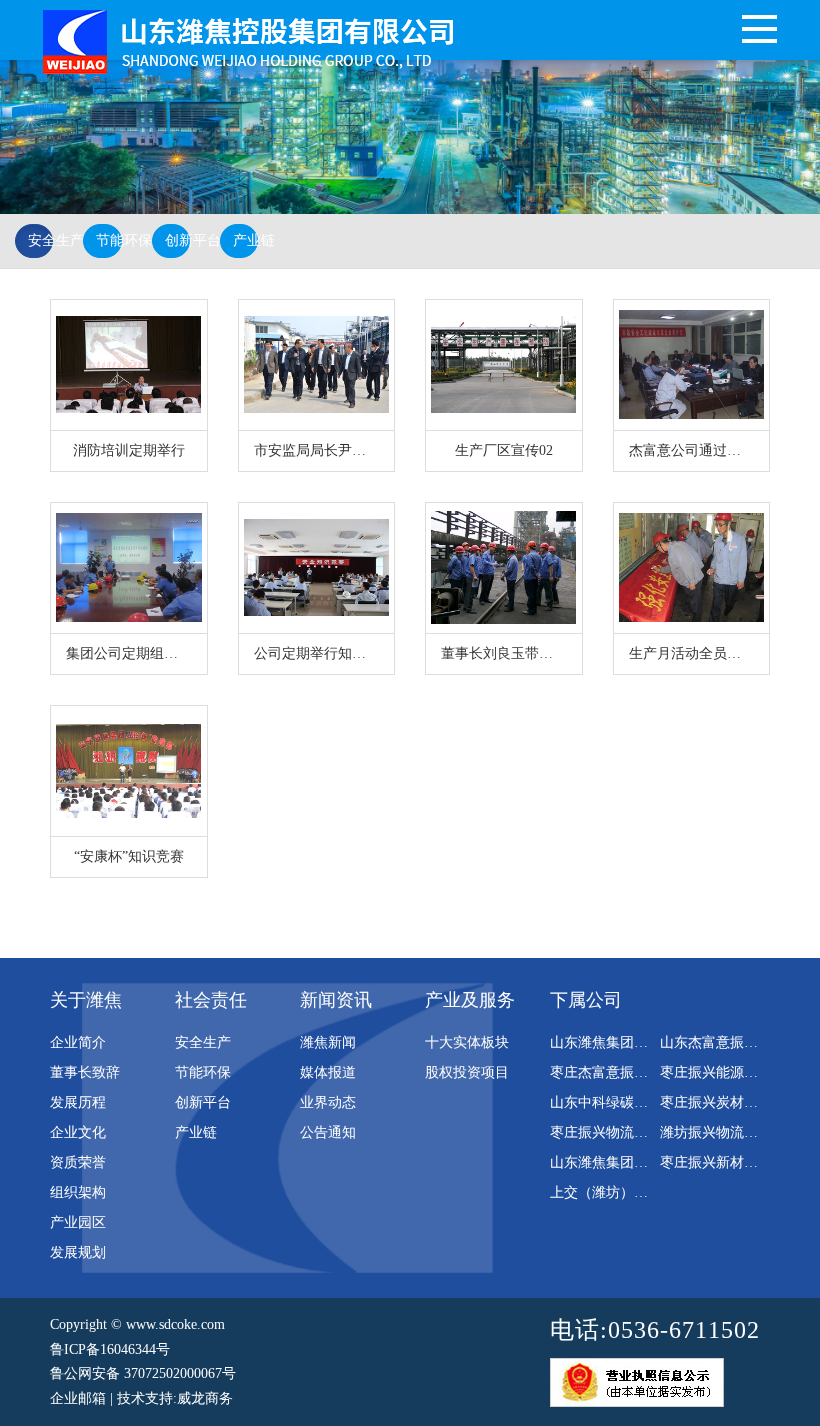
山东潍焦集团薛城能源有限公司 (648, 1042)
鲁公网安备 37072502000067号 (143, 1373)
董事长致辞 (85, 1072)
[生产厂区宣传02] (504, 365)
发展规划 (78, 1252)
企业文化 (78, 1132)
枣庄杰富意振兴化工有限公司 (641, 1072)
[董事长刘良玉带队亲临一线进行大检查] (504, 568)
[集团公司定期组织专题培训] (129, 568)
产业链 (245, 240)
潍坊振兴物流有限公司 (730, 1132)
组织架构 (78, 1192)
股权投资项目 (467, 1072)
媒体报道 (328, 1072)
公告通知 (328, 1132)
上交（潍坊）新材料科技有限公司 (655, 1192)
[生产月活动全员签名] (692, 568)
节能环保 (108, 240)
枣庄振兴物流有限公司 (620, 1132)
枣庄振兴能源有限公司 (730, 1072)
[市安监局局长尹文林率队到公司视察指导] (317, 365)
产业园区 (78, 1222)
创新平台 (177, 240)
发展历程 (78, 1102)
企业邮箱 (78, 1398)
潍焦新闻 (328, 1042)
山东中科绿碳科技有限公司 (634, 1102)
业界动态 (328, 1102)
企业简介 (78, 1042)
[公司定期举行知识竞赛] (317, 568)
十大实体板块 (467, 1042)
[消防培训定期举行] (129, 365)
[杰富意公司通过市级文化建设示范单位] (692, 365)
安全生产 (40, 240)
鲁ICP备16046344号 (110, 1349)
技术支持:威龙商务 (175, 1398)
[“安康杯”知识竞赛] (129, 771)
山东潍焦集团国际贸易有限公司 (648, 1162)
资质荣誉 (78, 1162)
